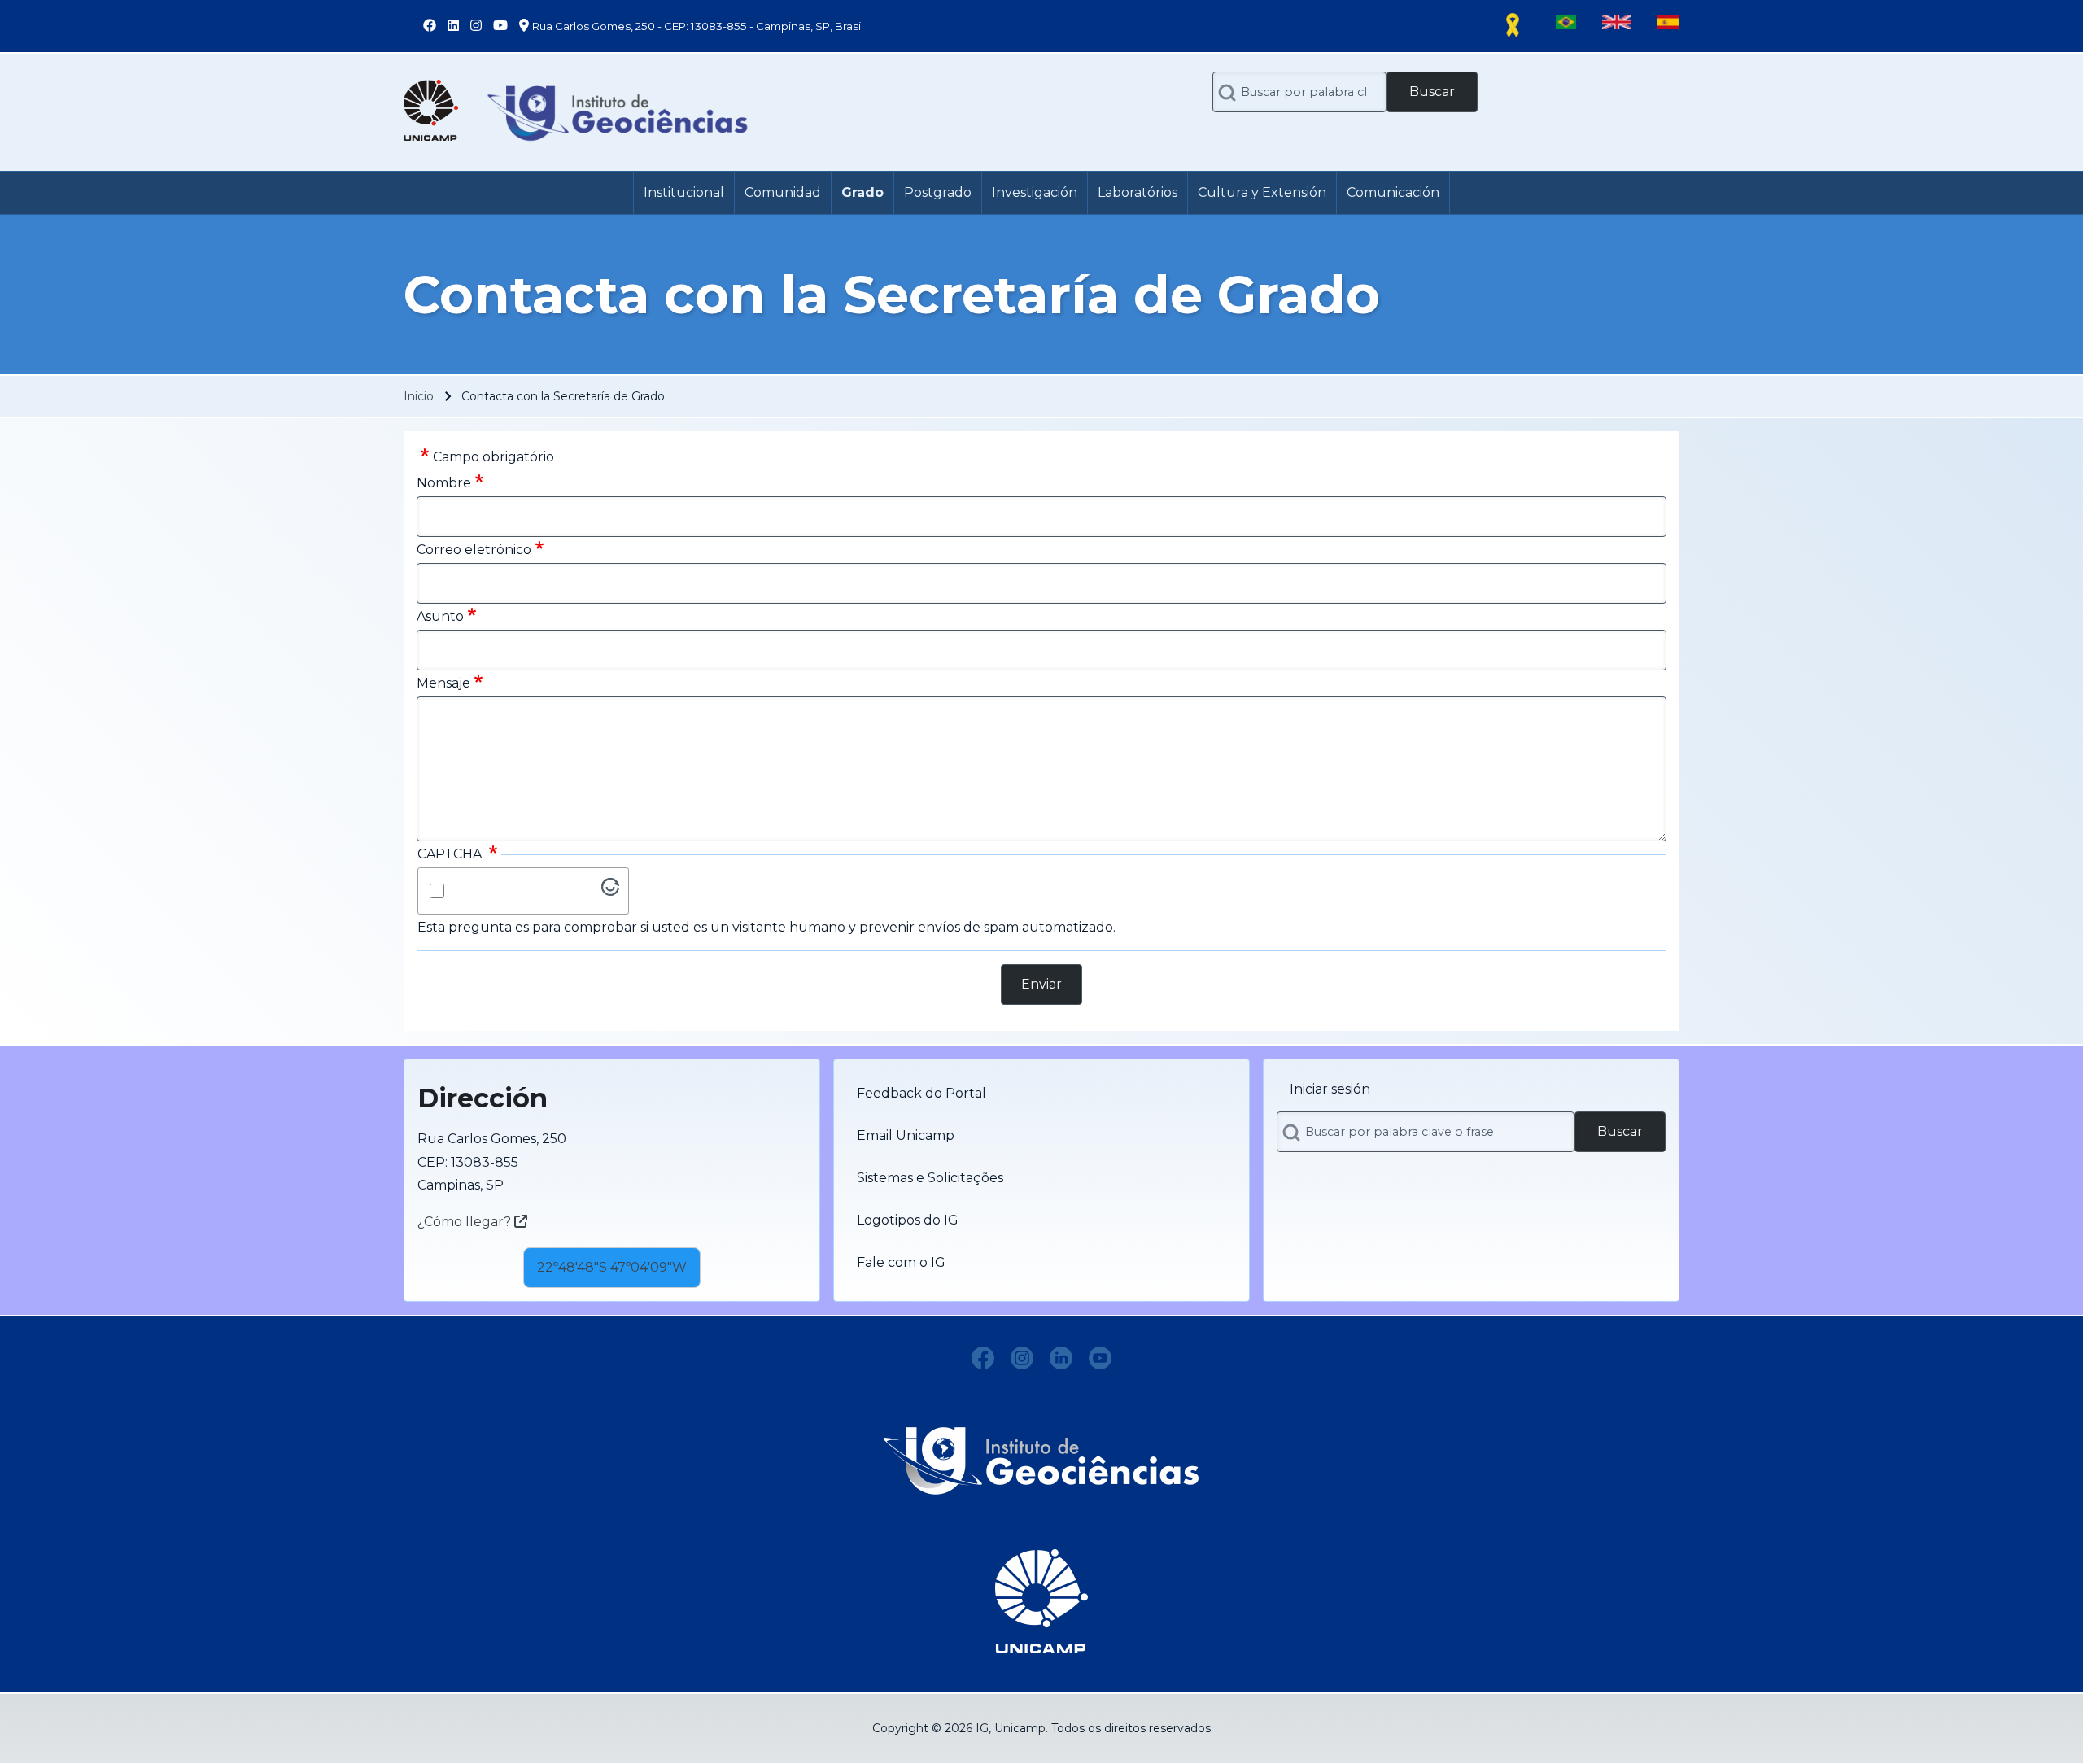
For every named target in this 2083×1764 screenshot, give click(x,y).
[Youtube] (1100, 1358)
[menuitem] (684, 193)
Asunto (440, 616)
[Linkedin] (1061, 1358)
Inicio (419, 396)
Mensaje (443, 683)
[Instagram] (1022, 1358)
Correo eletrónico (474, 550)
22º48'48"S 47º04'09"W (612, 1267)
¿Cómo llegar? (466, 1222)
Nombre (444, 483)
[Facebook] (983, 1358)
